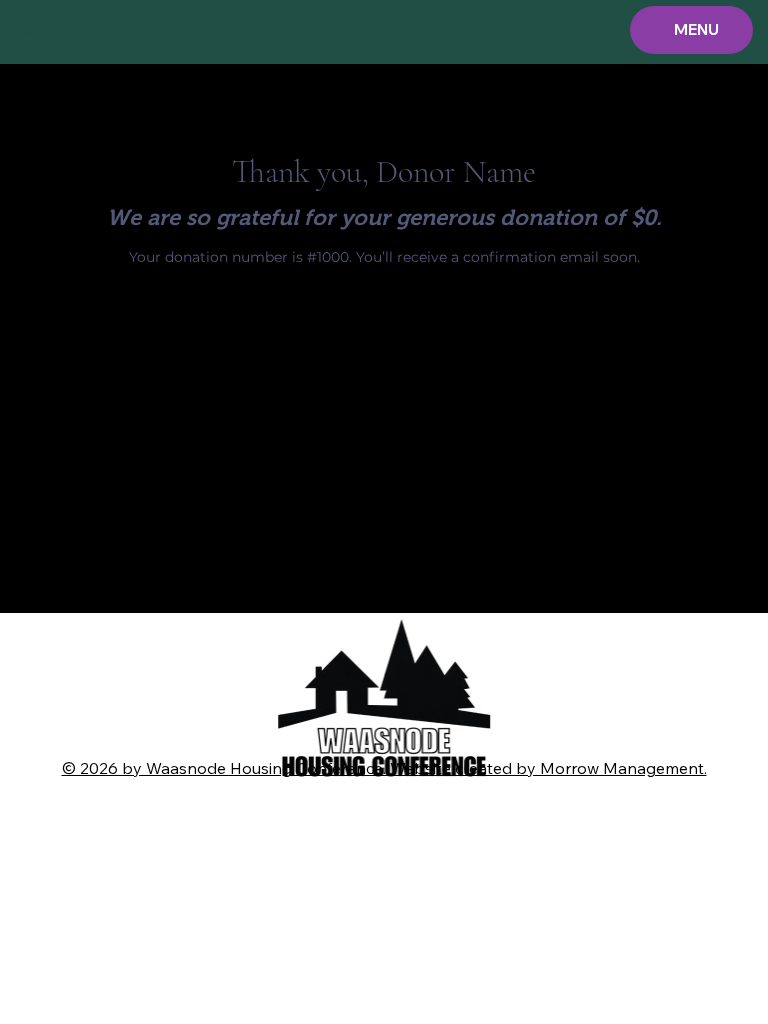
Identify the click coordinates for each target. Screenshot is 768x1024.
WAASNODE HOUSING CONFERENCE (149, 31)
